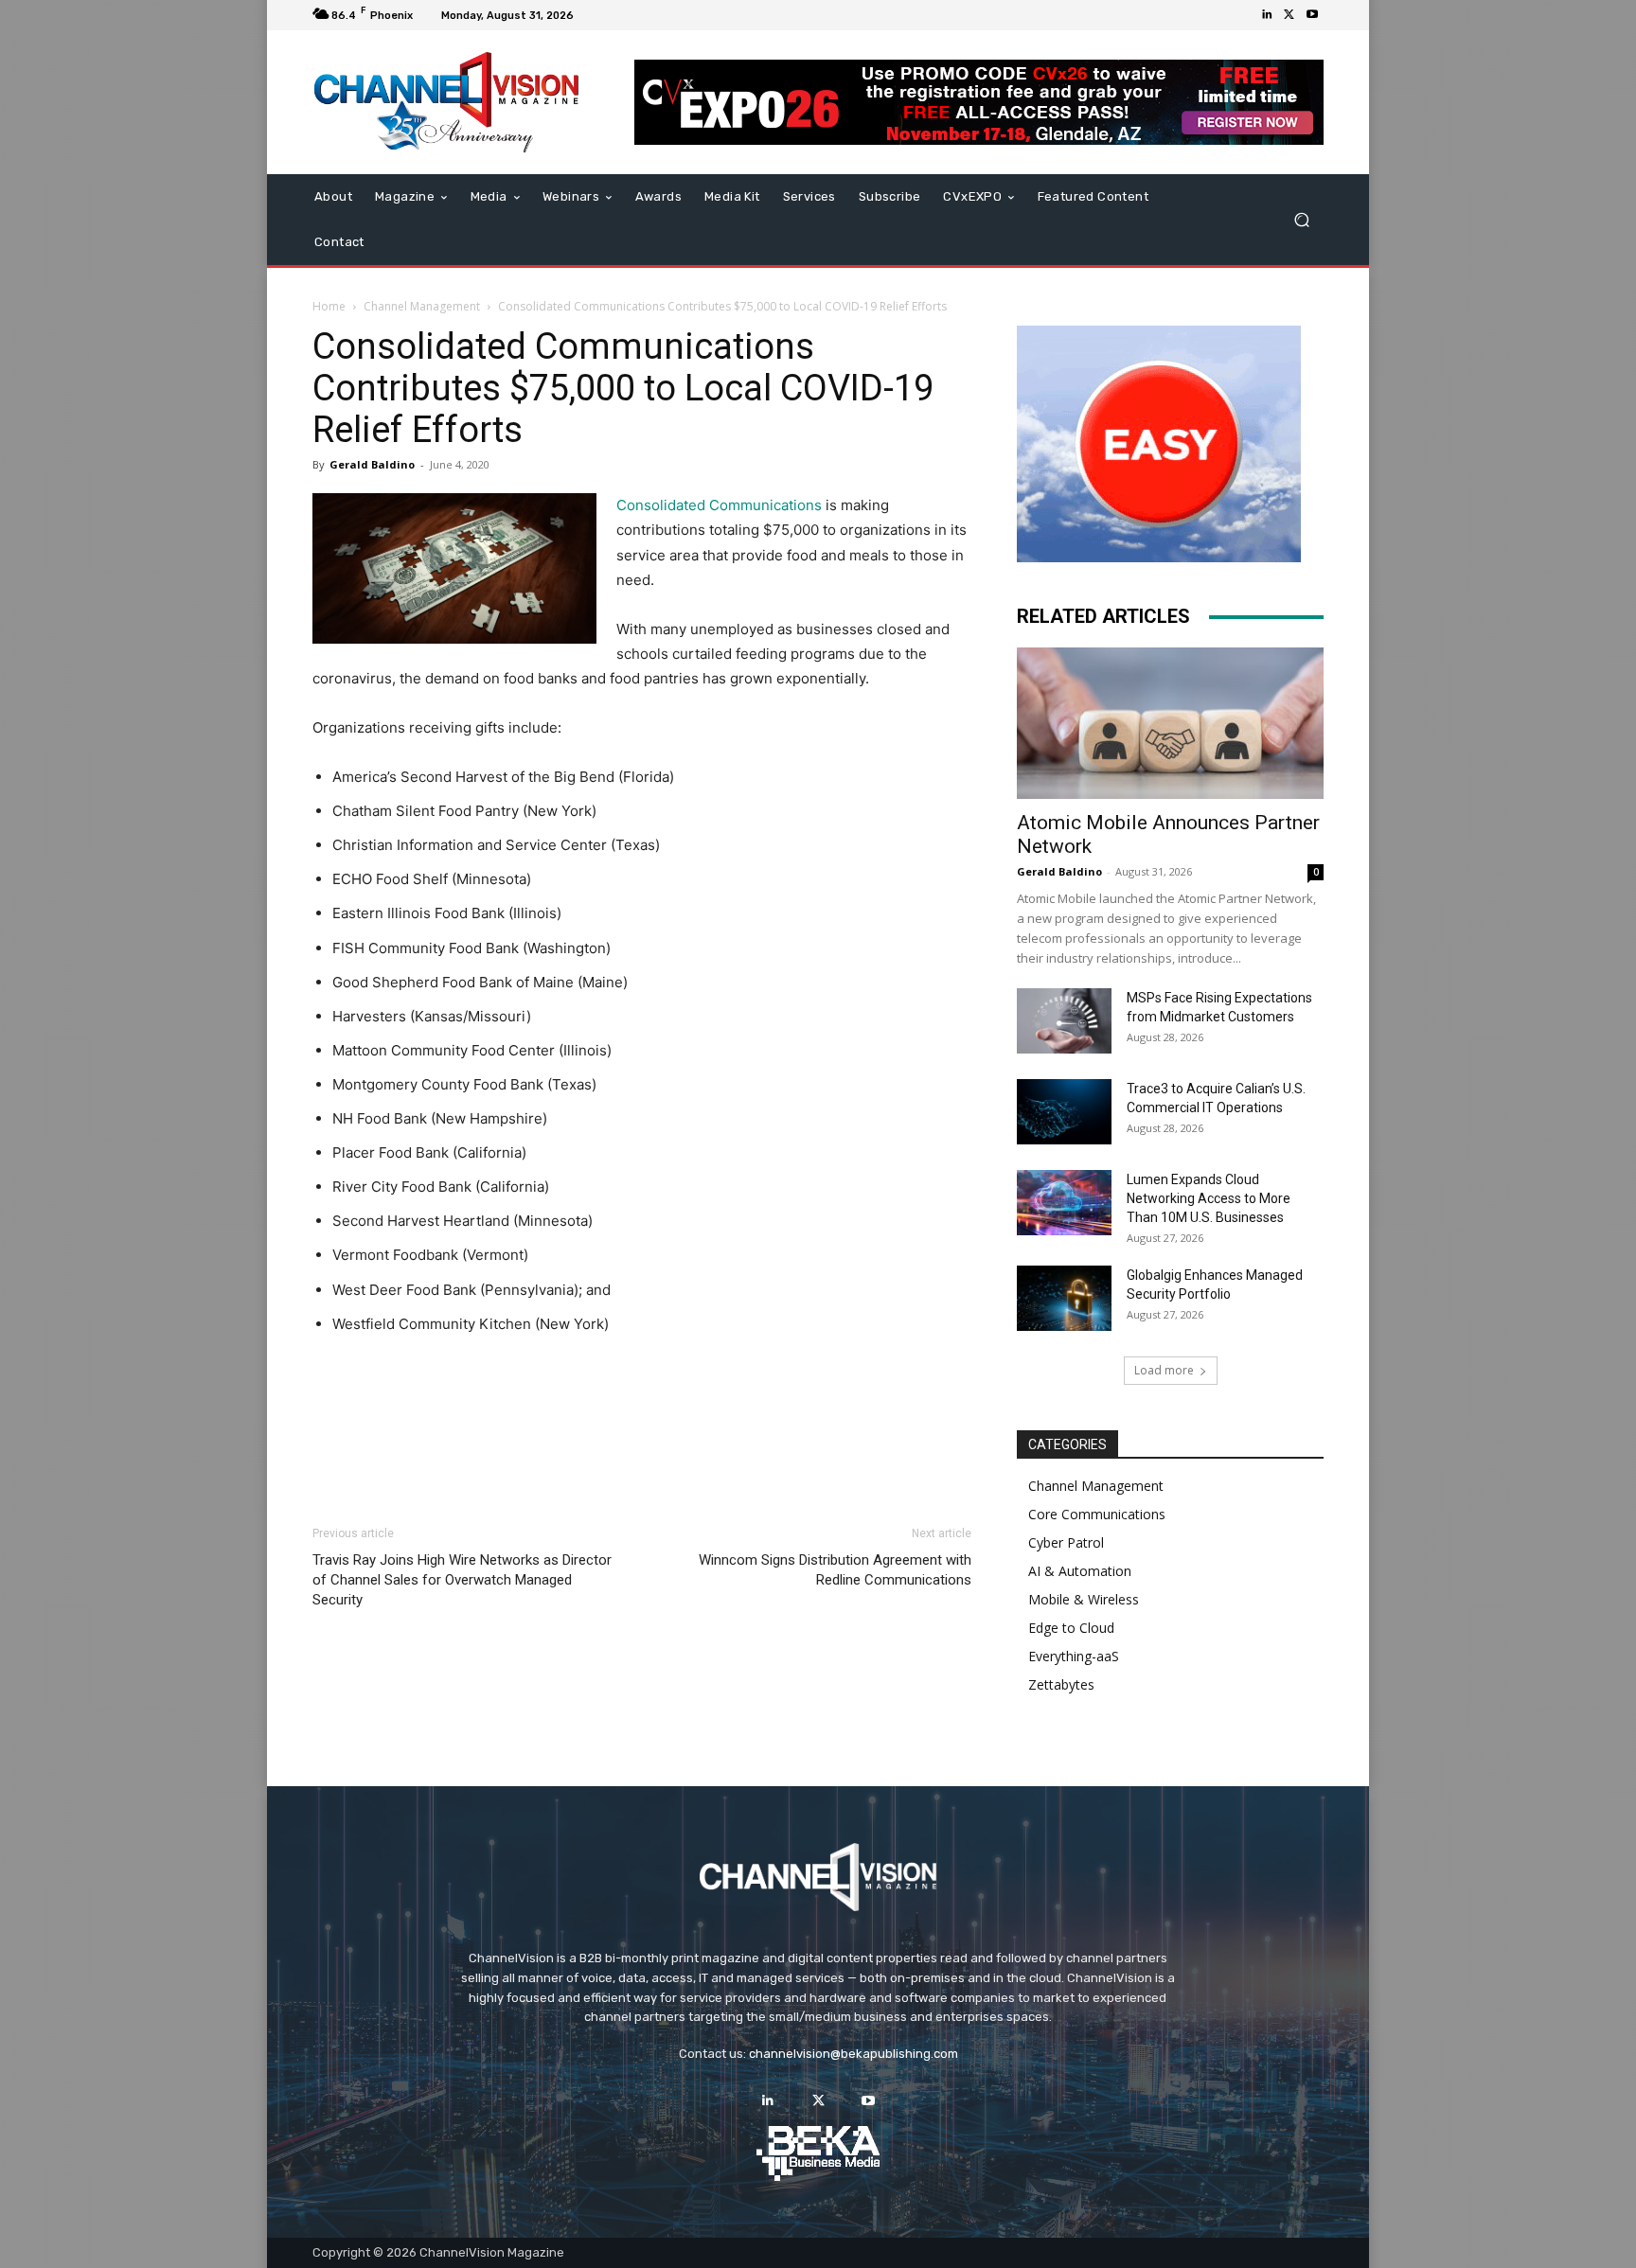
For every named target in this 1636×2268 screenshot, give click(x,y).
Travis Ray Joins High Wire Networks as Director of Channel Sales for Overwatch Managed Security (462, 1580)
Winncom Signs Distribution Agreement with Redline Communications (835, 1570)
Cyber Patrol (1066, 1542)
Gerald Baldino (372, 464)
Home (329, 306)
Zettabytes (1061, 1684)
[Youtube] (1312, 15)
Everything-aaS (1074, 1656)
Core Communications (1097, 1514)
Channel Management (422, 306)
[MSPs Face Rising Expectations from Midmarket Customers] (1064, 1021)
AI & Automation (1080, 1571)
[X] (1289, 15)
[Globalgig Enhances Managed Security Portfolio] (1064, 1298)
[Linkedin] (1267, 15)
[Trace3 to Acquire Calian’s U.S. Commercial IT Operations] (1064, 1112)
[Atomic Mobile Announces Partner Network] (1170, 723)
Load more (1164, 1370)
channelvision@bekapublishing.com (854, 2054)
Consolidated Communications (719, 505)
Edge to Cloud (1071, 1628)
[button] (1301, 220)
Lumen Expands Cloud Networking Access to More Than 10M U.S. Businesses (1209, 1198)
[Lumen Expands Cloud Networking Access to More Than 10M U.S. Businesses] (1064, 1203)
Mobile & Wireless (1084, 1599)
